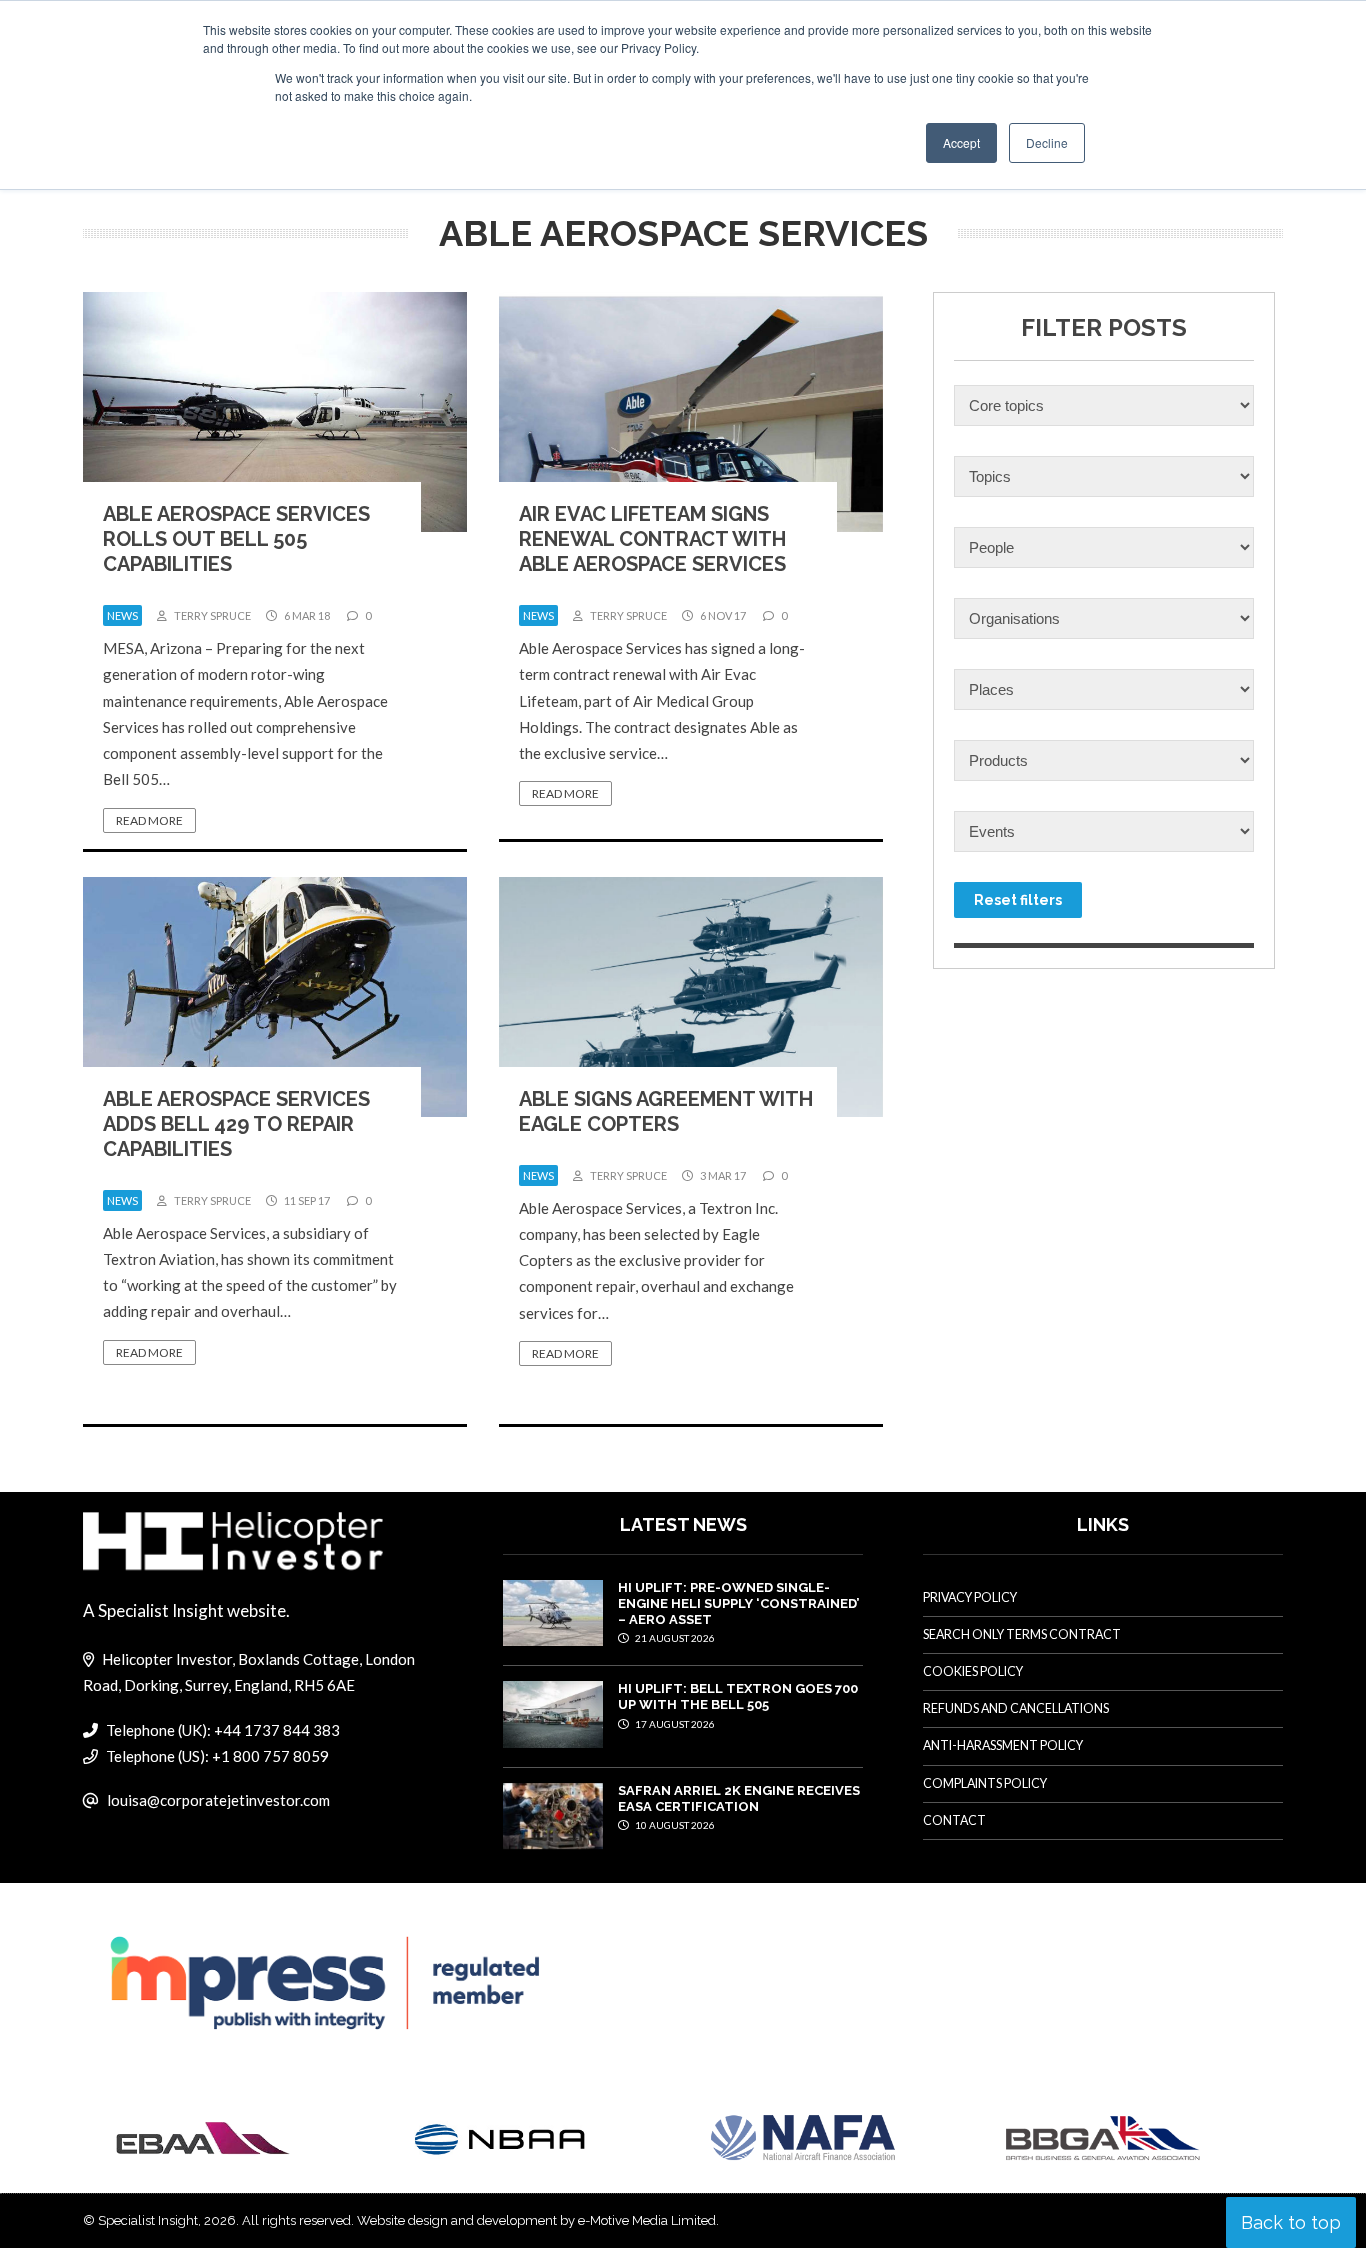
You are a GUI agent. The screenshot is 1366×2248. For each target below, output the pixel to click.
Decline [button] (1047, 142)
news (122, 615)
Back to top (1291, 2222)
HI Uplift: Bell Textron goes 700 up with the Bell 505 (738, 1696)
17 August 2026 (674, 1724)
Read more (149, 820)
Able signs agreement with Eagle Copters (666, 1111)
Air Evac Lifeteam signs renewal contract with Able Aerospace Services (652, 539)
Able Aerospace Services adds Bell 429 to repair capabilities (236, 1124)
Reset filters (1018, 900)
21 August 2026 (674, 1638)
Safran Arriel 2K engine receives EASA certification (739, 1798)
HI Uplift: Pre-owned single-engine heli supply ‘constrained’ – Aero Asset (738, 1604)
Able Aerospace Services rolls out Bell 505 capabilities (236, 539)
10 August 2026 (674, 1825)
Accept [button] (961, 142)
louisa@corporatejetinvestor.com (218, 1800)
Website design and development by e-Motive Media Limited (536, 2220)
